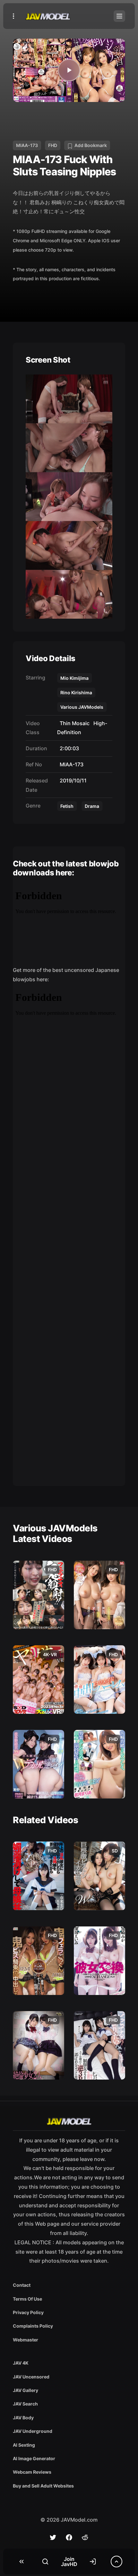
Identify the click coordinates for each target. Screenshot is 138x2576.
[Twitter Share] (53, 2537)
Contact (22, 2285)
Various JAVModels (82, 707)
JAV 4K (21, 2363)
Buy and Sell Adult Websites (43, 2486)
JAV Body (23, 2418)
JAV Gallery (26, 2390)
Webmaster (26, 2340)
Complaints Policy (33, 2326)
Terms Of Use (27, 2299)
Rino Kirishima (76, 692)
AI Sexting (24, 2445)
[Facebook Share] (69, 2537)
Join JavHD (69, 2562)
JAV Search (25, 2404)
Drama (92, 806)
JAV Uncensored (31, 2377)
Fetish (67, 806)
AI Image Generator (34, 2458)
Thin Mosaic (73, 723)
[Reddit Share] (85, 2537)
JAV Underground (33, 2431)
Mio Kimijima (74, 678)
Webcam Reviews (32, 2472)
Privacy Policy (28, 2312)
